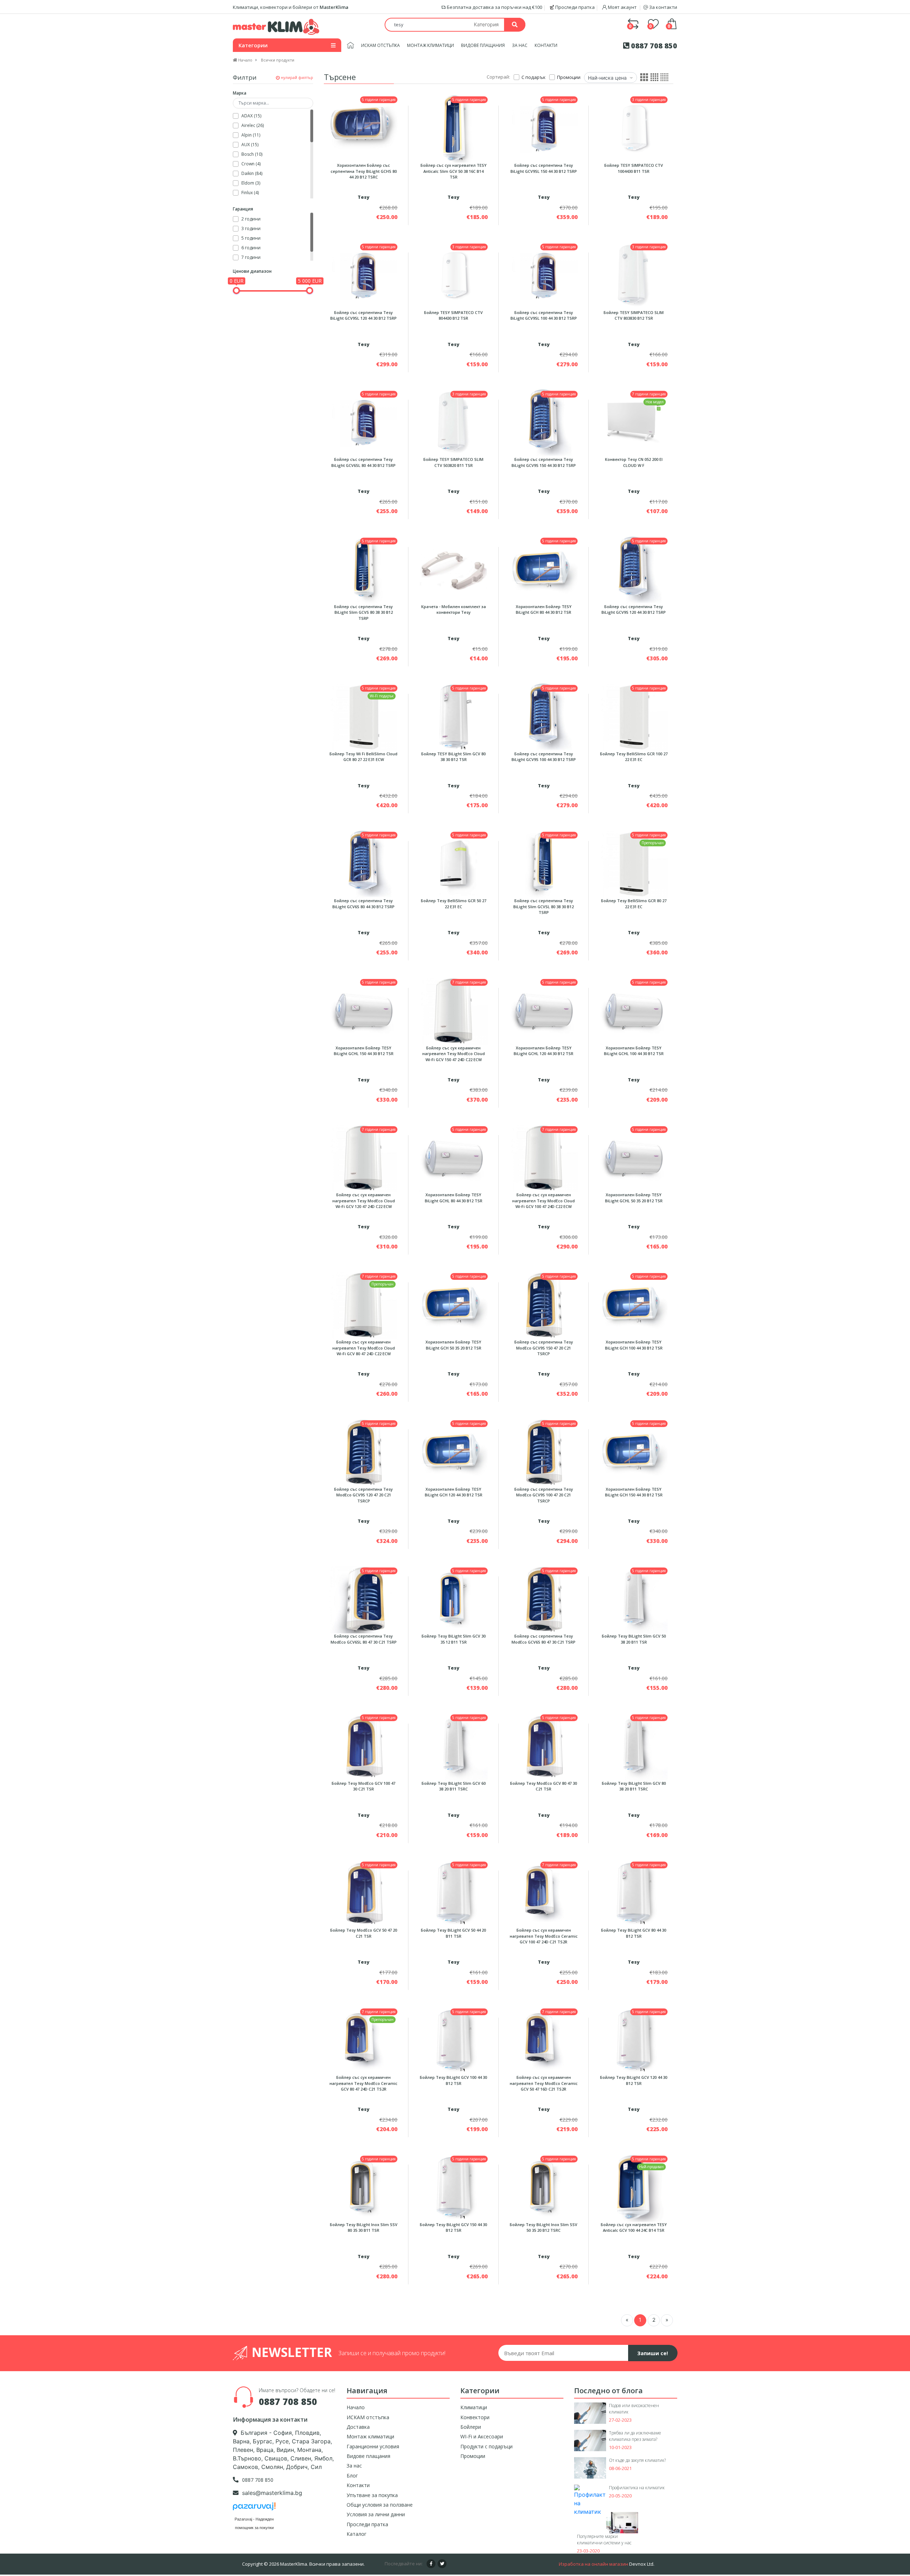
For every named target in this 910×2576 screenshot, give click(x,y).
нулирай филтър (296, 77)
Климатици (474, 2407)
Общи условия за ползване (380, 2505)
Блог (352, 2476)
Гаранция (243, 209)
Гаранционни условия (373, 2446)
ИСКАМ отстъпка (381, 45)
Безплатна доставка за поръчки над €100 (494, 7)
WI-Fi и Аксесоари (482, 2436)
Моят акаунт (622, 7)
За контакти (663, 7)
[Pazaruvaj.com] (254, 2508)
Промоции (473, 2456)
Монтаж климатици (430, 45)
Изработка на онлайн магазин (593, 2564)
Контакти (546, 45)
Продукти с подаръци (486, 2446)
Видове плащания (483, 45)
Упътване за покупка (372, 2495)
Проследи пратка (574, 7)
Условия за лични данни (376, 2514)
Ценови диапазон (252, 271)
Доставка (358, 2427)
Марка (240, 93)
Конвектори (475, 2417)
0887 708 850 (653, 46)
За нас (520, 45)
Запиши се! (653, 2353)
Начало (356, 2407)
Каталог (357, 2534)
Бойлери (471, 2427)
